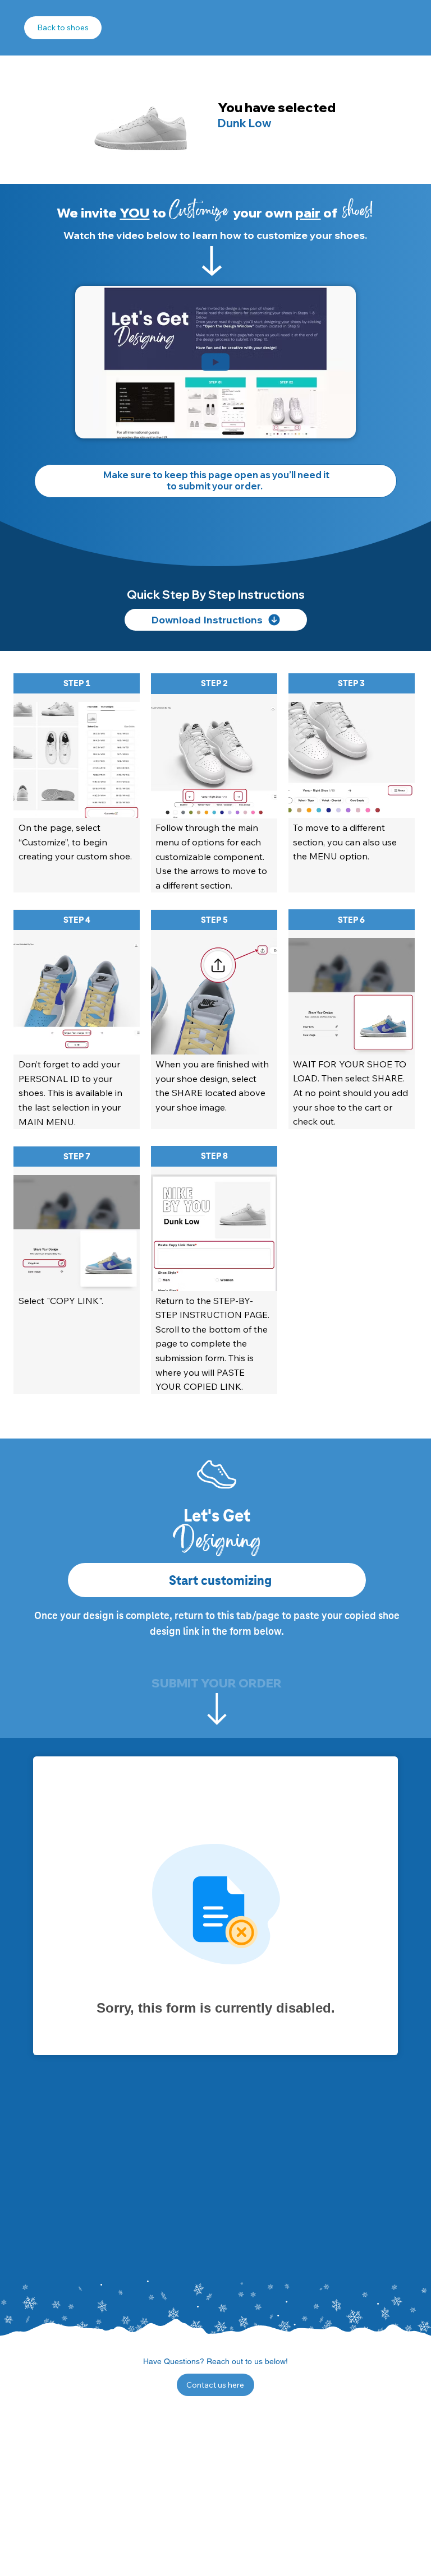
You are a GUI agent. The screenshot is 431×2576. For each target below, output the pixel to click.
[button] (336, 425)
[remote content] (216, 1910)
